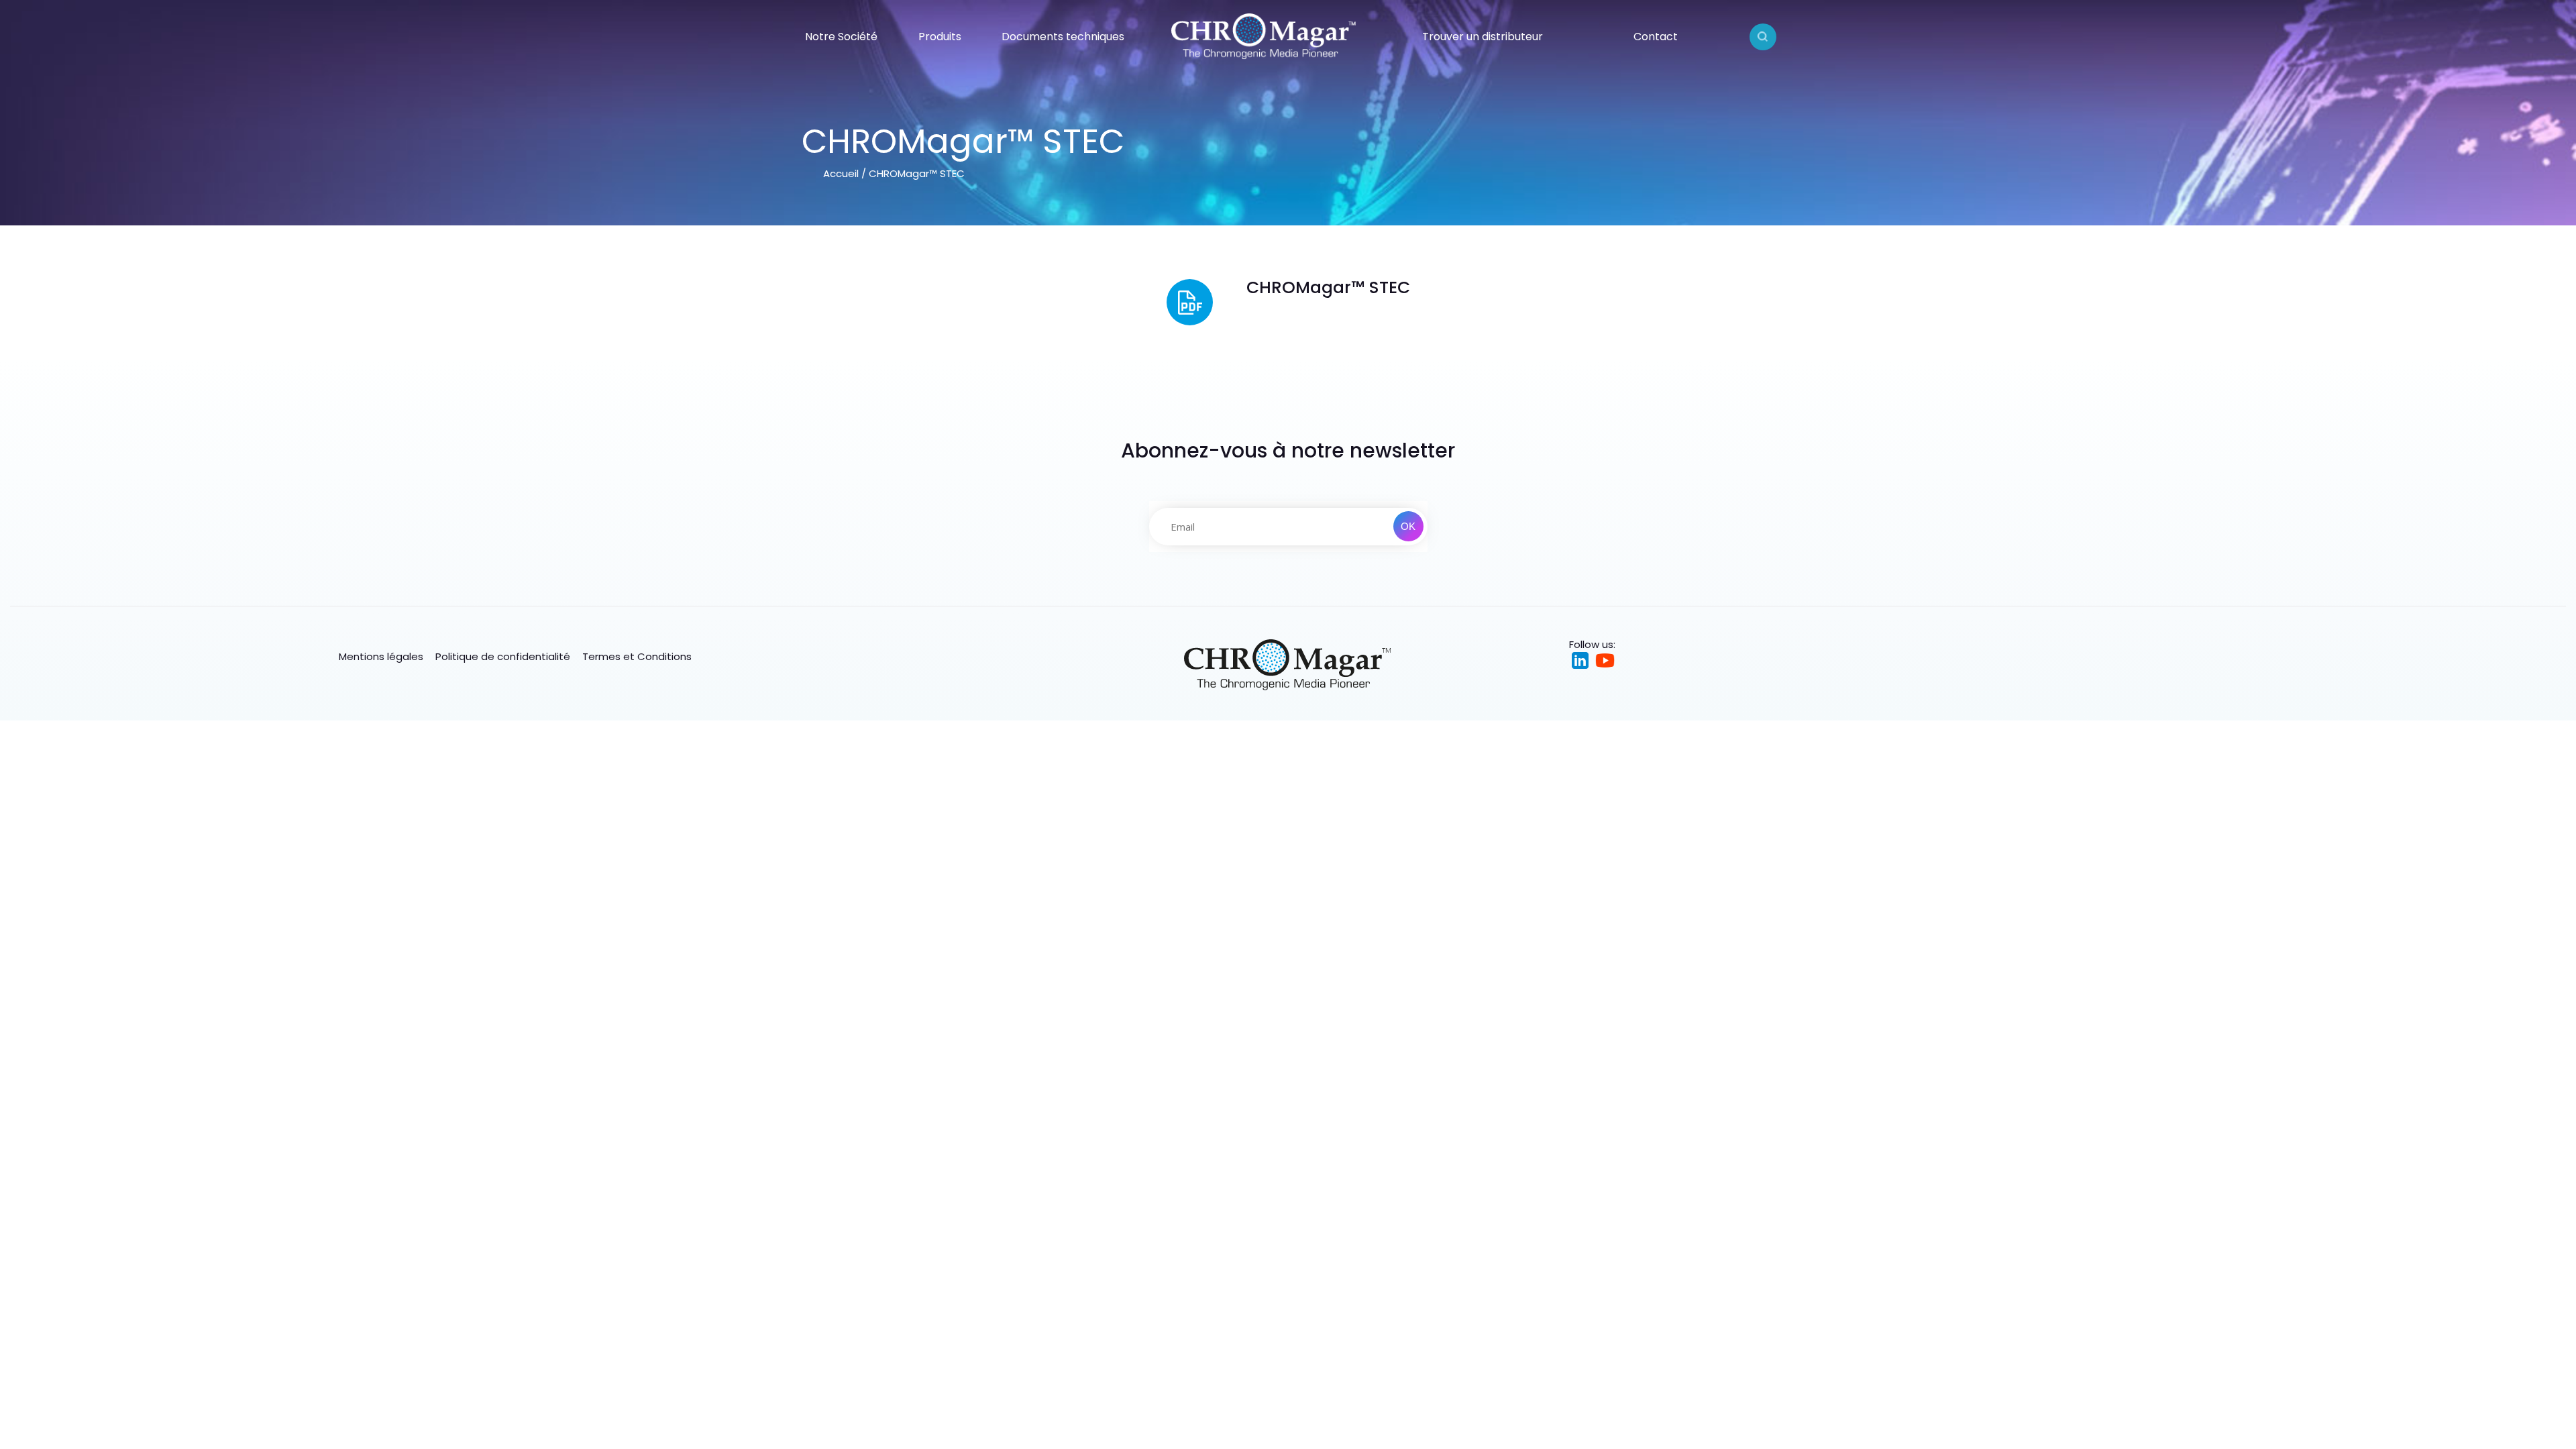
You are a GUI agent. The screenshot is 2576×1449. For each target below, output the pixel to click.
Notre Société (841, 37)
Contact (1656, 37)
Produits (940, 37)
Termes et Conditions (637, 656)
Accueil (841, 173)
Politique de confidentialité (503, 656)
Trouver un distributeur (1483, 37)
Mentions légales (381, 656)
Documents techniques (1063, 37)
